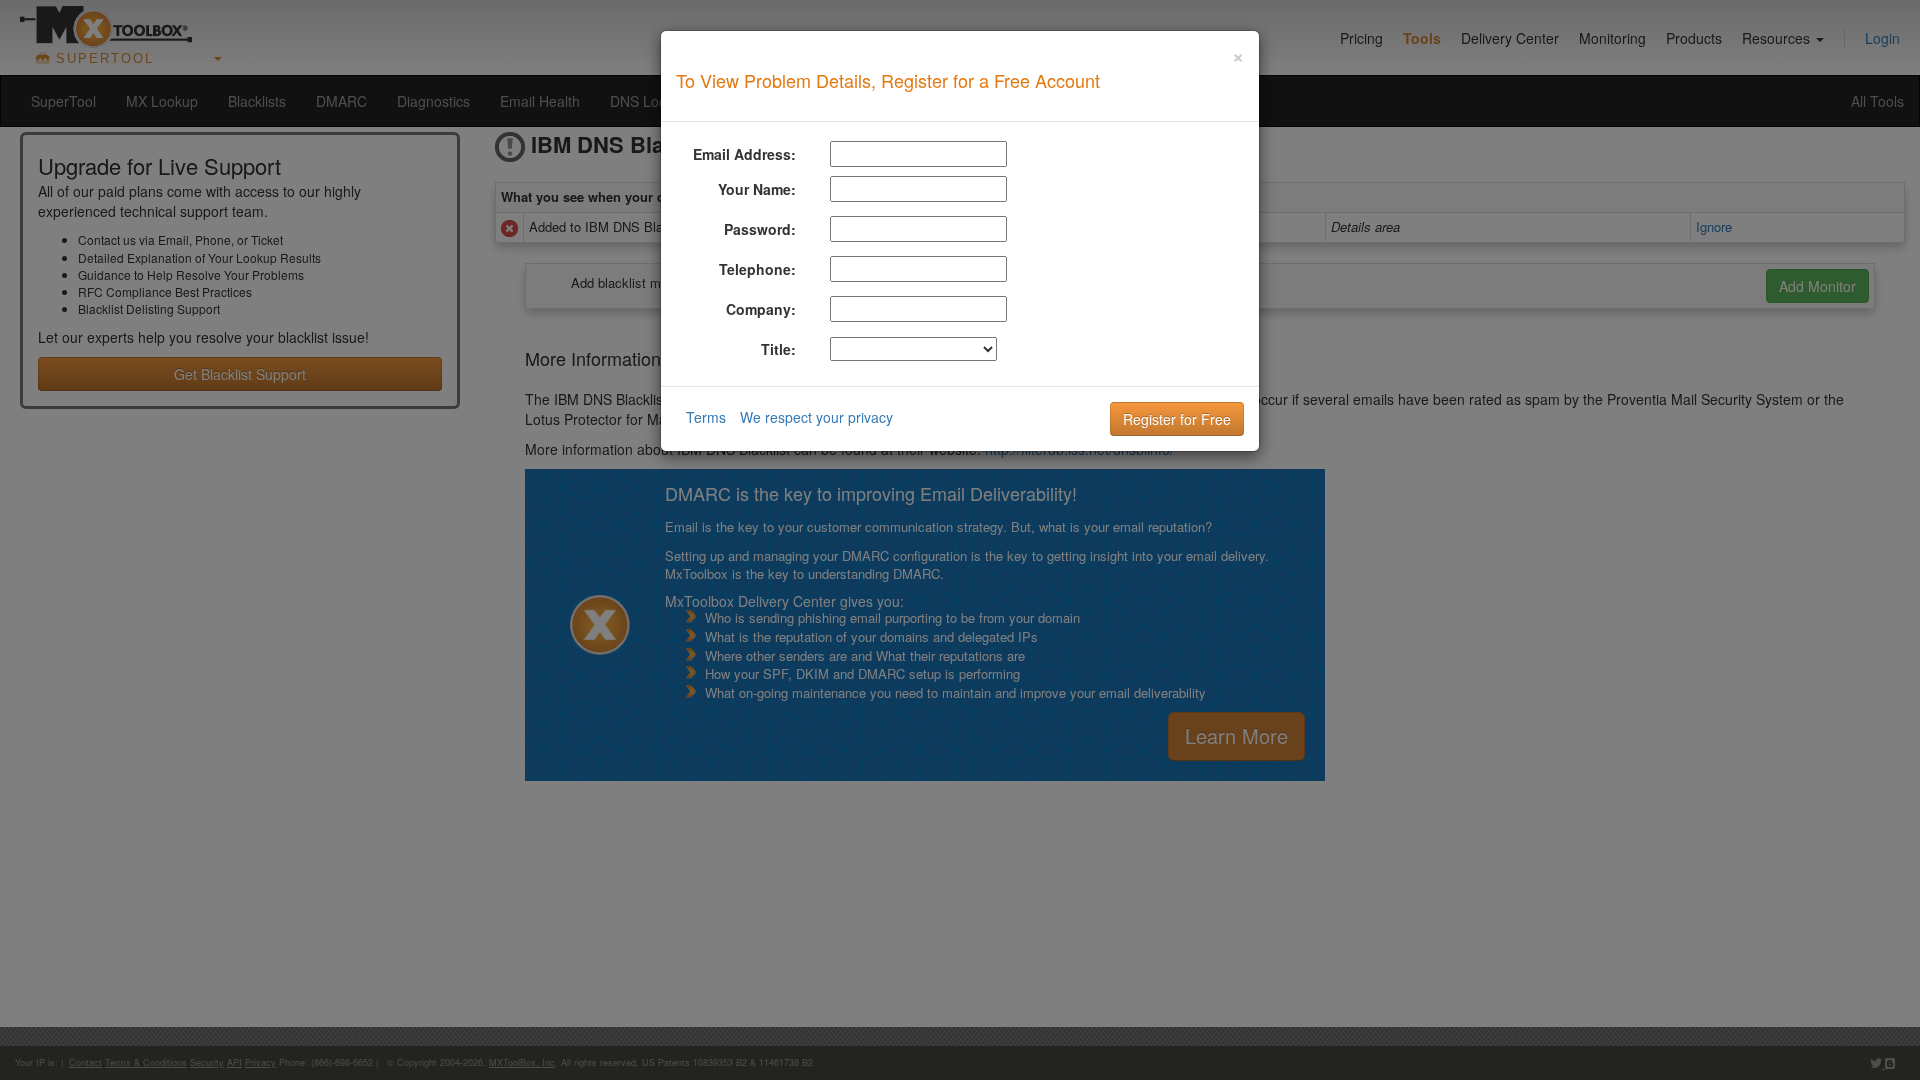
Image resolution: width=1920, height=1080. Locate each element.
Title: (778, 349)
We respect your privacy (816, 417)
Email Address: (744, 154)
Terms (706, 417)
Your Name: (757, 189)
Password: (760, 229)
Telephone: (757, 269)
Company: (761, 309)
